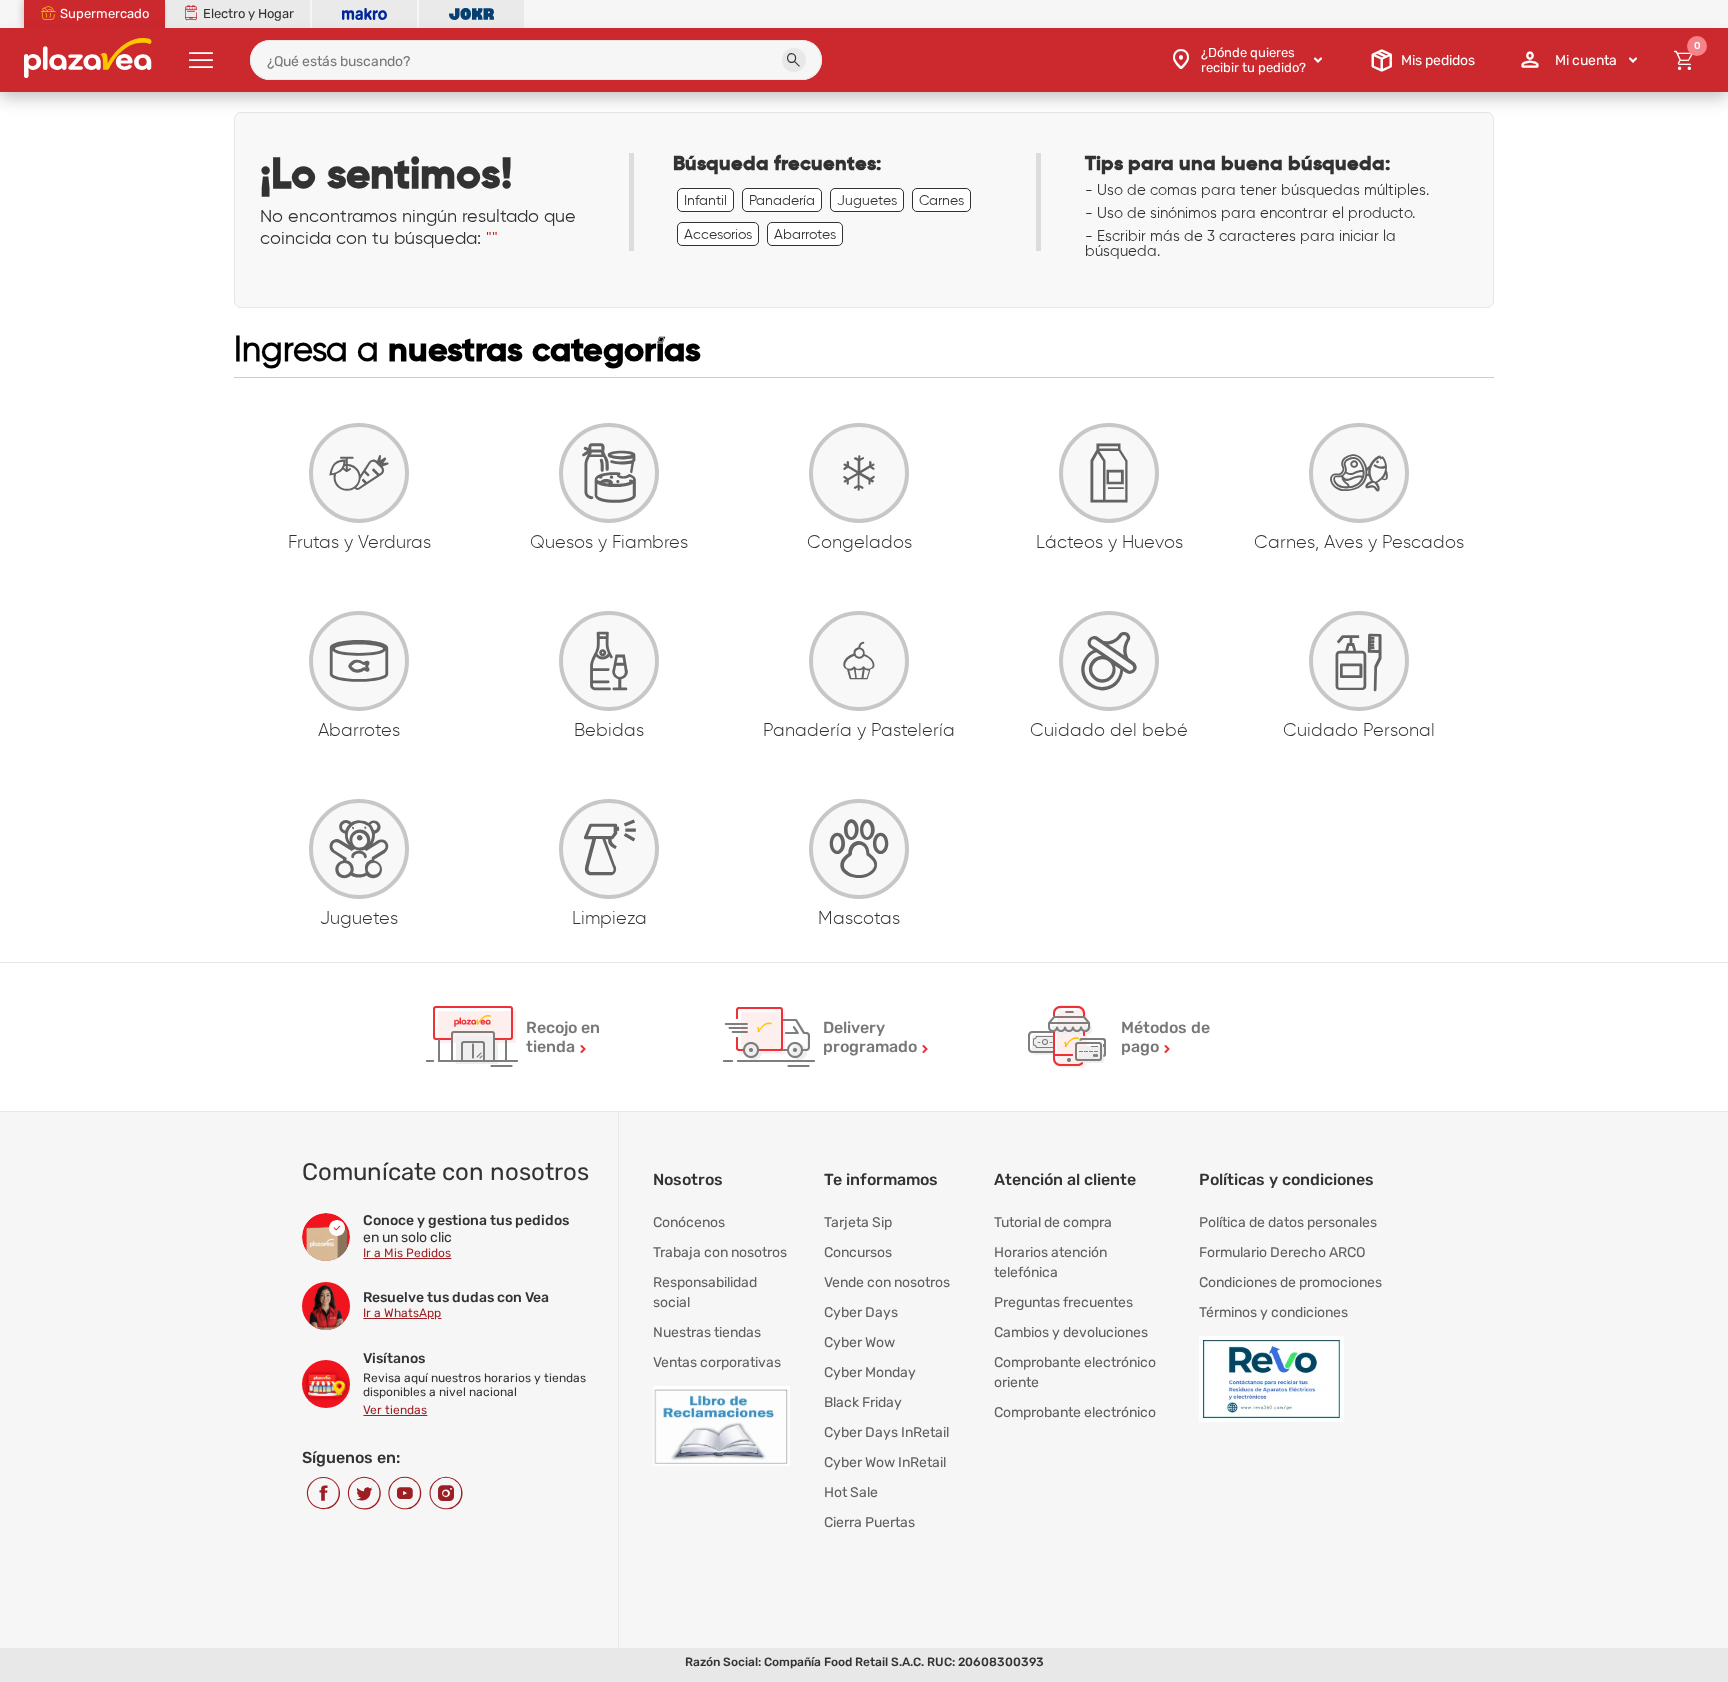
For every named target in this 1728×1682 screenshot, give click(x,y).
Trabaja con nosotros (720, 1252)
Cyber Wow (859, 1342)
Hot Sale (851, 1492)
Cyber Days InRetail (886, 1432)
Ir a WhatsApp (402, 1313)
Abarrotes (805, 234)
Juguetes (867, 200)
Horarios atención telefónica (1050, 1262)
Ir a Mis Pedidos (407, 1253)
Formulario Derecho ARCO (1282, 1252)
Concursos (858, 1252)
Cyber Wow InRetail (885, 1462)
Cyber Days (861, 1312)
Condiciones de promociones (1290, 1282)
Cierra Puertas (869, 1522)
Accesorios (718, 234)
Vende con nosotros (887, 1282)
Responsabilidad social (705, 1292)
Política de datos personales (1288, 1222)
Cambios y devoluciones (1071, 1332)
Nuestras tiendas (707, 1332)
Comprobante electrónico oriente (1075, 1372)
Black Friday (863, 1402)
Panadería (782, 200)
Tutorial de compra (1053, 1222)
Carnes (941, 200)
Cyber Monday (870, 1372)
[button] (794, 60)
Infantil (705, 200)
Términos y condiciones (1273, 1312)
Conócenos (689, 1222)
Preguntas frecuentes (1063, 1302)
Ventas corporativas (717, 1362)
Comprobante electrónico (1075, 1412)
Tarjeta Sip (858, 1222)
